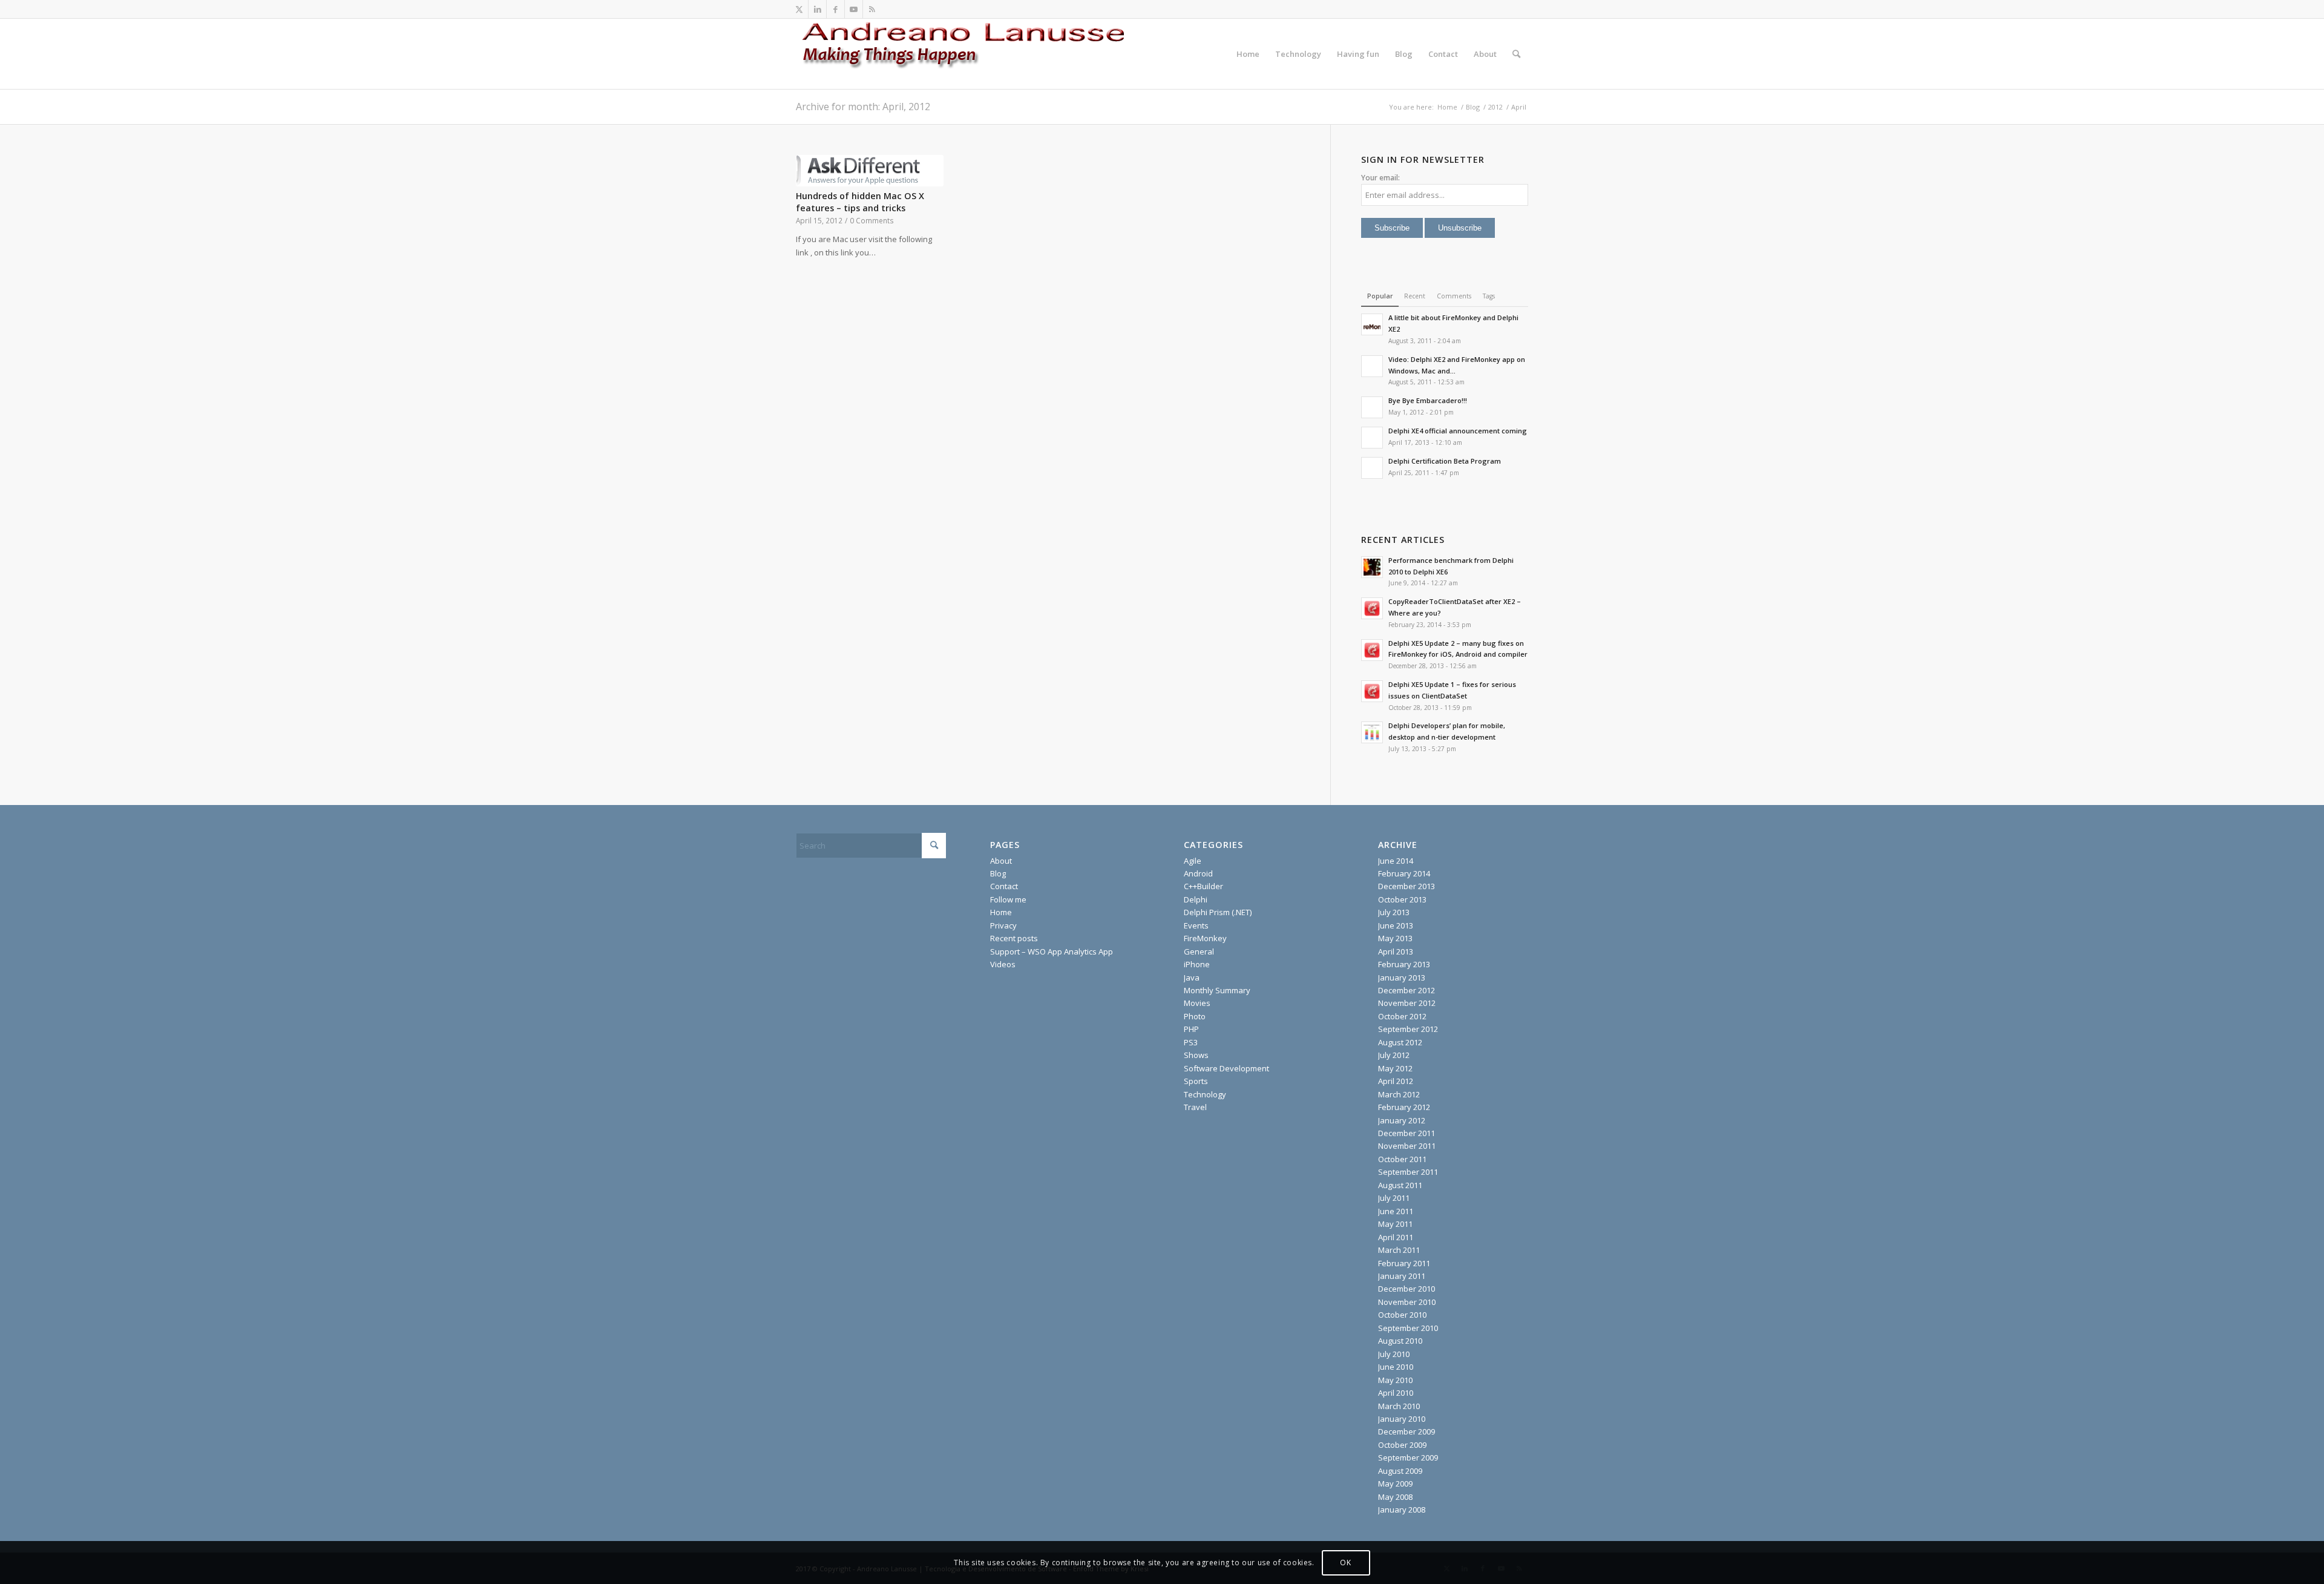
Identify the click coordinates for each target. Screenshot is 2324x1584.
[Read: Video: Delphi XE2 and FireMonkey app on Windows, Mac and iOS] (1372, 366)
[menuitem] (1248, 54)
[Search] (1516, 54)
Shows (1196, 1055)
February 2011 (1404, 1263)
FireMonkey (1205, 938)
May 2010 (1395, 1380)
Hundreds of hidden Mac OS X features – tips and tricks (860, 202)
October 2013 (1402, 899)
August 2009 (1400, 1471)
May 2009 (1395, 1484)
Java (1192, 978)
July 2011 (1394, 1198)
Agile (1193, 861)
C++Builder (1203, 886)
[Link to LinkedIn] (817, 9)
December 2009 (1407, 1431)
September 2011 (1408, 1172)
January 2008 (1402, 1510)
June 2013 (1396, 925)
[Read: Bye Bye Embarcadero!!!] (1372, 407)
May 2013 (1395, 938)
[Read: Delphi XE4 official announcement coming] (1372, 438)
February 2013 (1404, 964)
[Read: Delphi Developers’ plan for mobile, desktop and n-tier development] (1372, 732)
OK (1345, 1563)
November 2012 (1407, 1003)
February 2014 (1404, 873)
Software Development (1226, 1068)
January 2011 (1402, 1276)
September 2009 (1408, 1457)
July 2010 (1394, 1354)
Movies (1197, 1003)
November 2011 (1407, 1146)
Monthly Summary (1217, 990)
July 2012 (1394, 1055)
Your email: (1380, 178)
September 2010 (1408, 1328)
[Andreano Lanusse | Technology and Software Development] (977, 54)
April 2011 (1396, 1237)
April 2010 (1396, 1393)
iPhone (1197, 964)
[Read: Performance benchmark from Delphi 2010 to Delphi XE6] (1372, 567)
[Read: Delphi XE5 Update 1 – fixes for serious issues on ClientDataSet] (1372, 691)
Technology (1205, 1094)
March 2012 (1399, 1094)
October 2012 (1402, 1016)
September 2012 (1408, 1029)
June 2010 (1396, 1367)
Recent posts (1014, 938)
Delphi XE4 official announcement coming (1458, 431)
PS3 (1191, 1042)
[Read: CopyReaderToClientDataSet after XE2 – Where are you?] (1372, 608)
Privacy (1003, 925)
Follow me (1008, 899)
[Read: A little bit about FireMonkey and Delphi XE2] (1372, 324)
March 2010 (1399, 1406)
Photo (1195, 1016)
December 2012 (1407, 990)
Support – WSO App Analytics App (1052, 951)
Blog (998, 873)
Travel (1195, 1107)
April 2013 (1396, 951)
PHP (1191, 1029)
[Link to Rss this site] (872, 9)
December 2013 (1407, 886)
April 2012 (1396, 1081)
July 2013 (1394, 912)
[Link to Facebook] (835, 9)
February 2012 (1404, 1107)
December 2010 (1407, 1289)
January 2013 (1402, 978)
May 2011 (1395, 1224)
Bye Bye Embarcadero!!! (1428, 400)
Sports (1196, 1081)
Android (1198, 873)
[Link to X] (799, 9)
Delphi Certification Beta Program (1445, 461)
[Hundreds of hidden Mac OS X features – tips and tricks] (870, 171)
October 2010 (1402, 1315)
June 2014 (1396, 861)
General (1199, 951)
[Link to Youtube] (854, 9)
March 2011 (1399, 1250)
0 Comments (872, 220)
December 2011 (1407, 1133)
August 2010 (1400, 1341)
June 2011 (1396, 1211)
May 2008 (1395, 1497)
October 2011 (1402, 1159)
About (1001, 861)
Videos (1003, 964)
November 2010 (1407, 1302)
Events (1196, 925)
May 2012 (1395, 1068)
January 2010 (1402, 1419)
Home (1001, 912)
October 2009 (1402, 1445)
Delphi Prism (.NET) (1218, 912)
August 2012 (1400, 1042)
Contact (1004, 886)
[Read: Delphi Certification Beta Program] (1372, 468)
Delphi (1196, 899)
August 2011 (1400, 1185)
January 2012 (1402, 1120)
